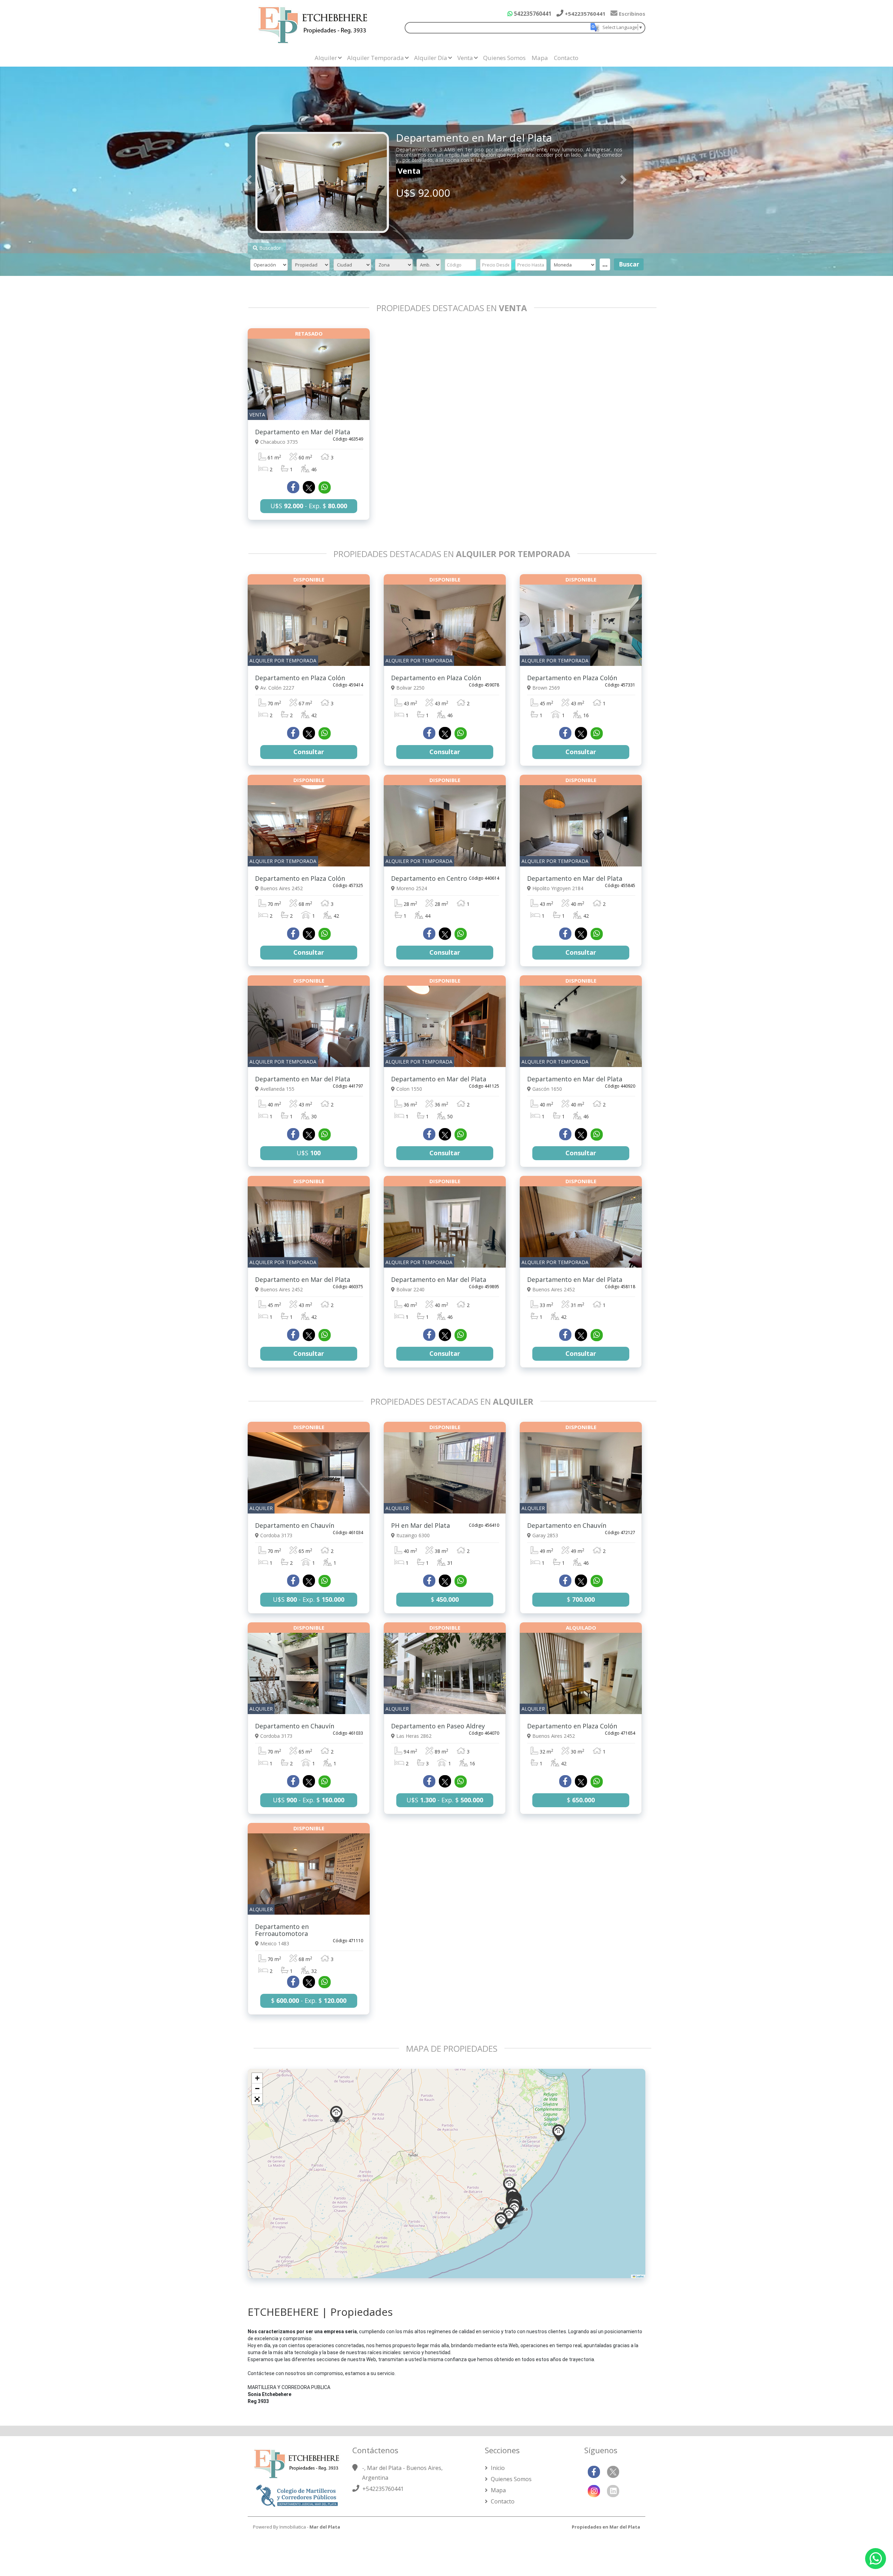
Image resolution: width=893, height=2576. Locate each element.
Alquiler (326, 58)
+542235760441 (584, 14)
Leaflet (639, 2276)
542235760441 (532, 14)
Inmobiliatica (293, 2527)
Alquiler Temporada (376, 58)
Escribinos (631, 14)
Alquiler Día (431, 58)
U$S (309, 1153)
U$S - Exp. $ (309, 506)
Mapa (540, 58)
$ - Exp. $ (309, 2000)
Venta (465, 58)
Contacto (566, 58)
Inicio (497, 2468)
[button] (558, 2133)
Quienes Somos (504, 58)
